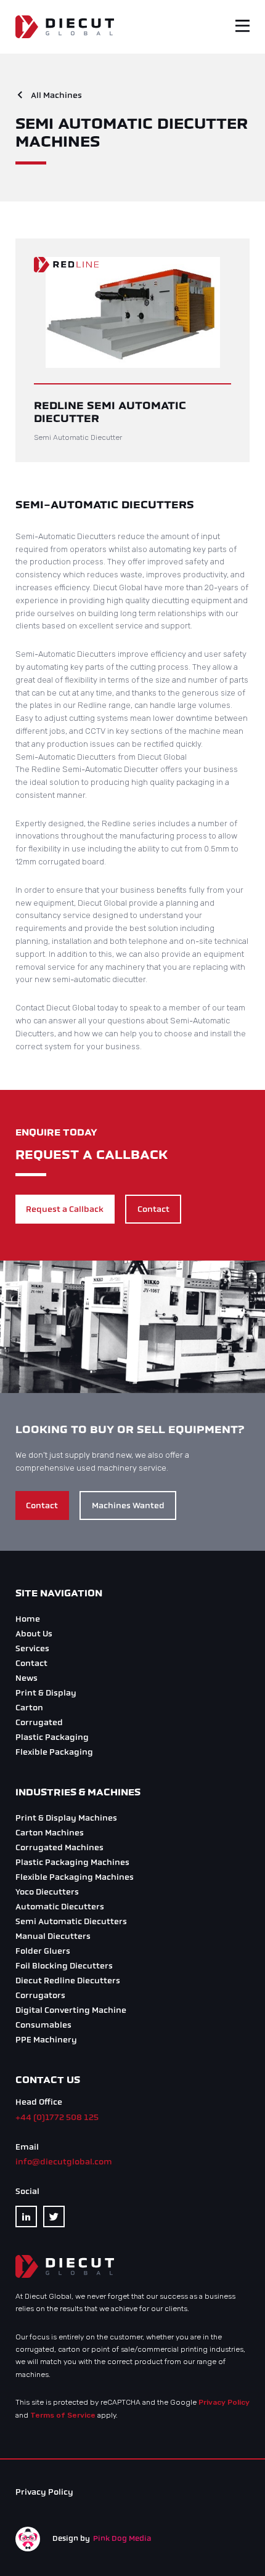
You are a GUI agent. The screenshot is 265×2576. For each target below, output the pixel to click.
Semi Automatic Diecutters (71, 1921)
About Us (34, 1634)
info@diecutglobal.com (64, 2162)
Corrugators (40, 1995)
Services (32, 1648)
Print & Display (46, 1693)
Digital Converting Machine (71, 2010)
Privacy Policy (224, 2402)
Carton (29, 1708)
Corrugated (39, 1722)
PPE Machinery (46, 2040)
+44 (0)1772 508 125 (57, 2117)
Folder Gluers (43, 1951)
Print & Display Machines (66, 1818)
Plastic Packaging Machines (72, 1862)
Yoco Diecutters (47, 1892)
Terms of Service (63, 2415)
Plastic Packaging (52, 1737)
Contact (153, 1209)
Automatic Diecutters (60, 1907)
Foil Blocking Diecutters (64, 1966)
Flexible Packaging (54, 1752)
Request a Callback (65, 1209)
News (26, 1678)
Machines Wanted (128, 1505)
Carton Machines (50, 1833)
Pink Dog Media (122, 2538)
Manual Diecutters (53, 1936)
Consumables (43, 2025)
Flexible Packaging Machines (75, 1877)
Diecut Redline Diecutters (68, 1981)
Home (28, 1619)
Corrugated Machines (59, 1847)
